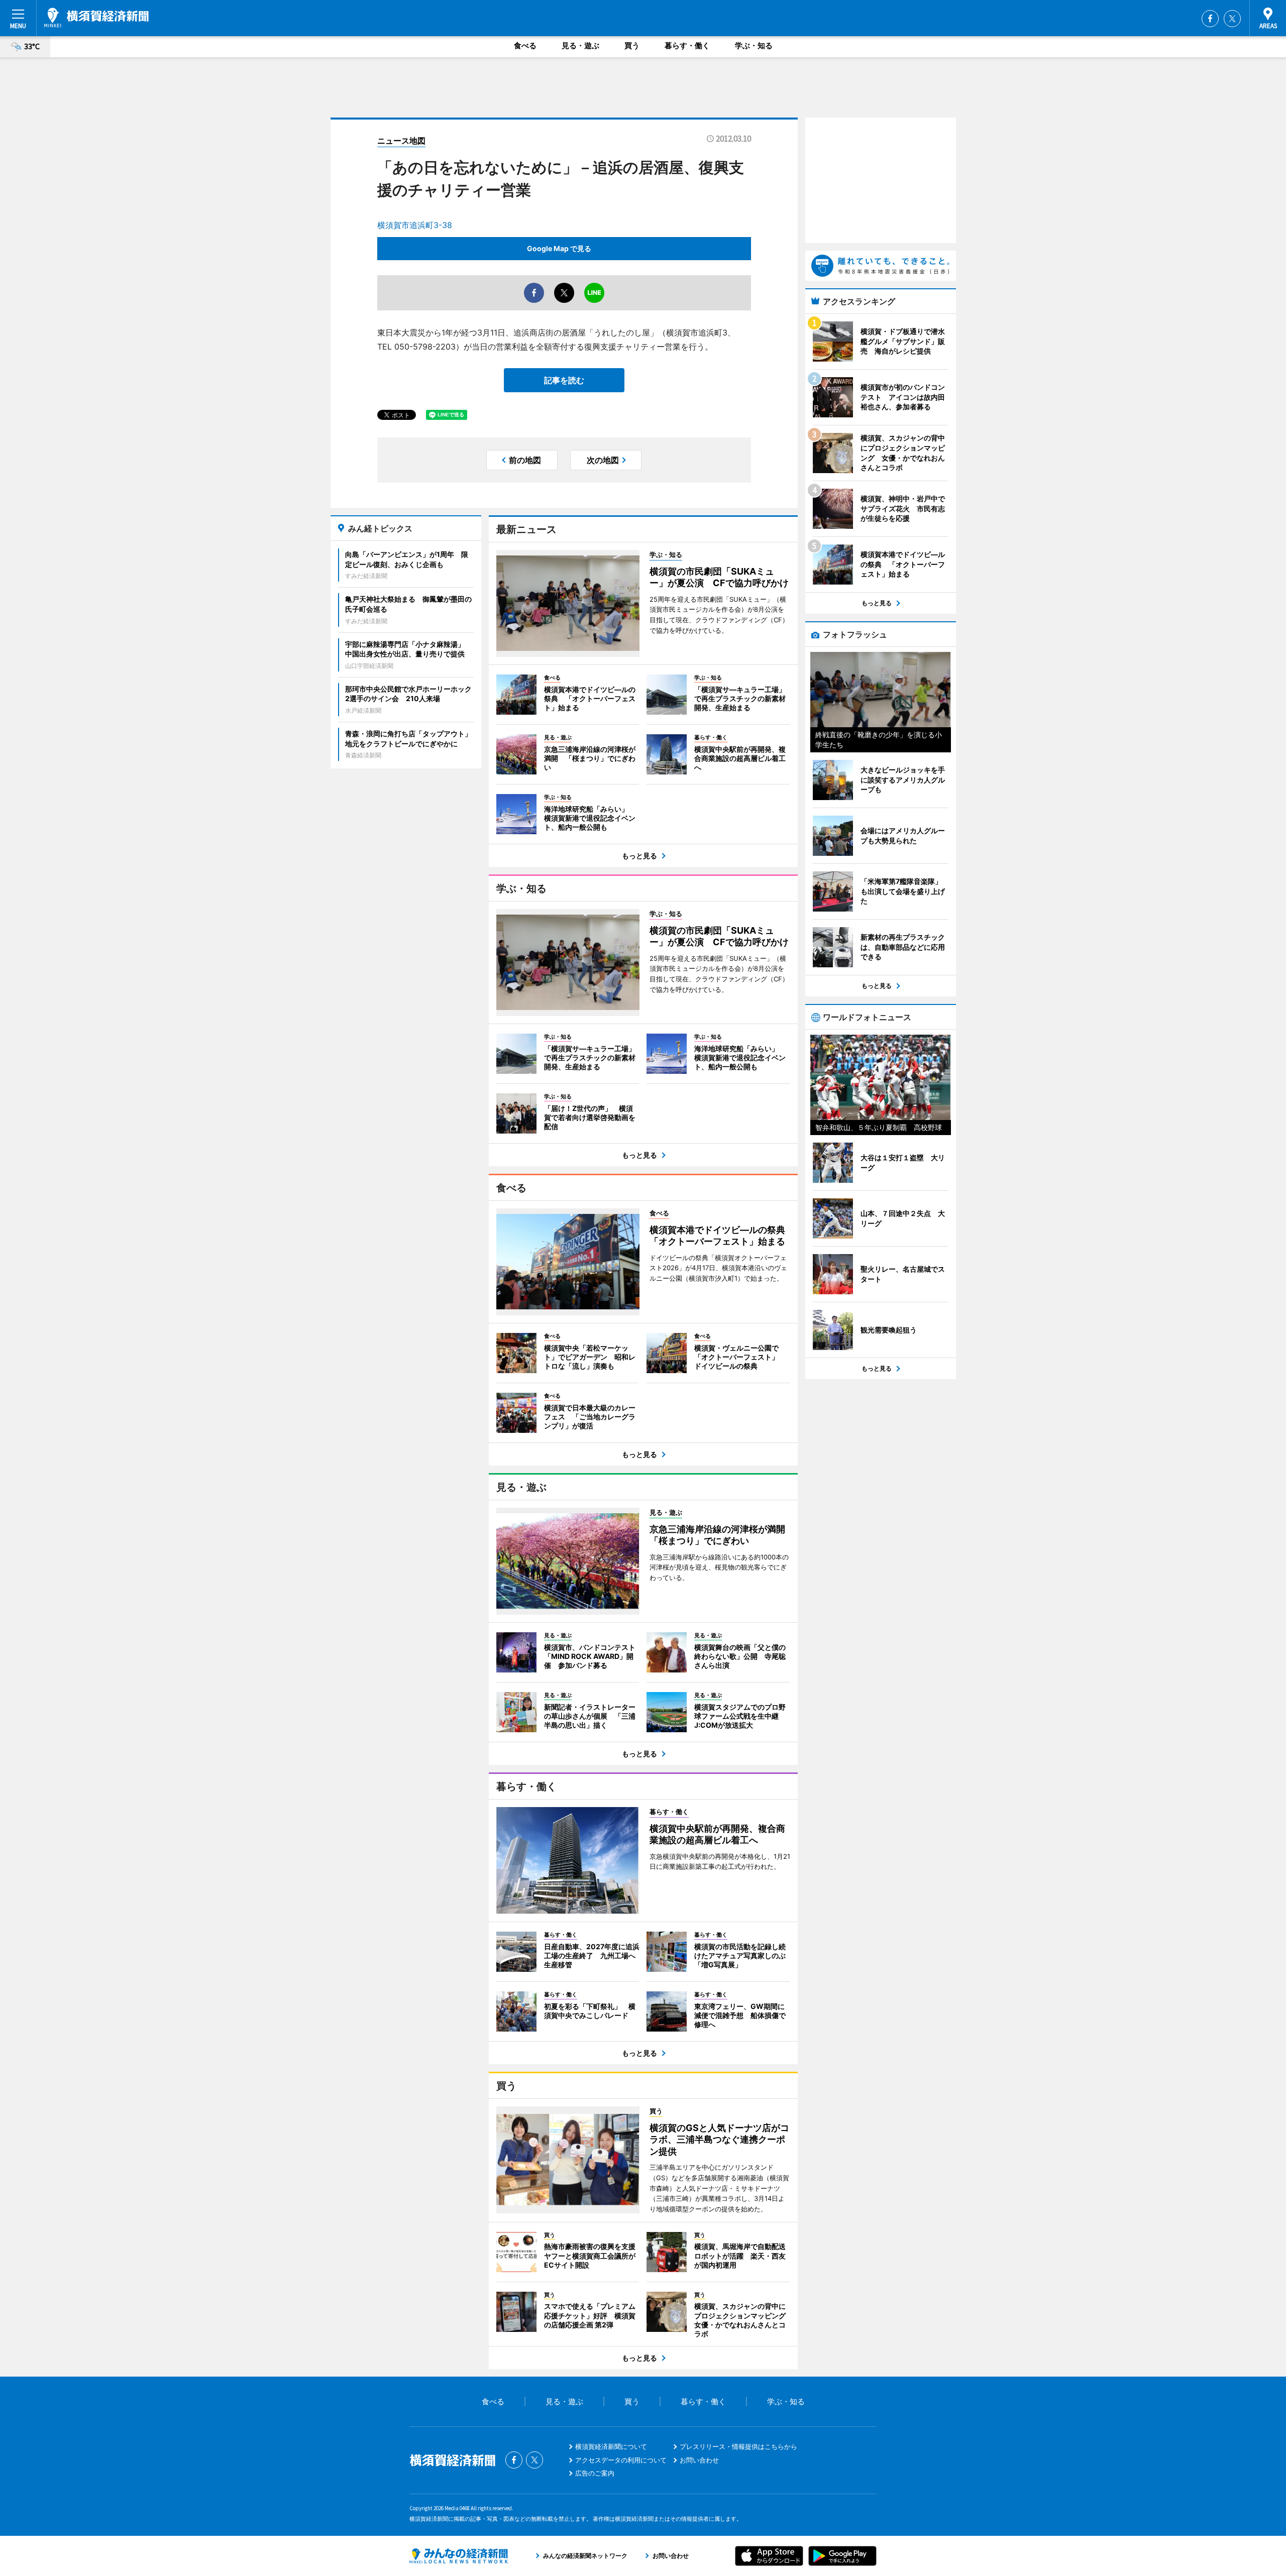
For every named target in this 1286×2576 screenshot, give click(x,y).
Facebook (1210, 19)
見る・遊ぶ (580, 45)
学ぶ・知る (754, 45)
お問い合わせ (699, 2460)
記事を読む (564, 380)
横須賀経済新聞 (96, 18)
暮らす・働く (687, 45)
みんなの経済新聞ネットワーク (459, 2556)
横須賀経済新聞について (611, 2446)
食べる (525, 45)
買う (632, 45)
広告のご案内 (595, 2473)
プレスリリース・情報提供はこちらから (738, 2446)
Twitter (1232, 19)
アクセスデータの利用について (621, 2460)
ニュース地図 (401, 141)
